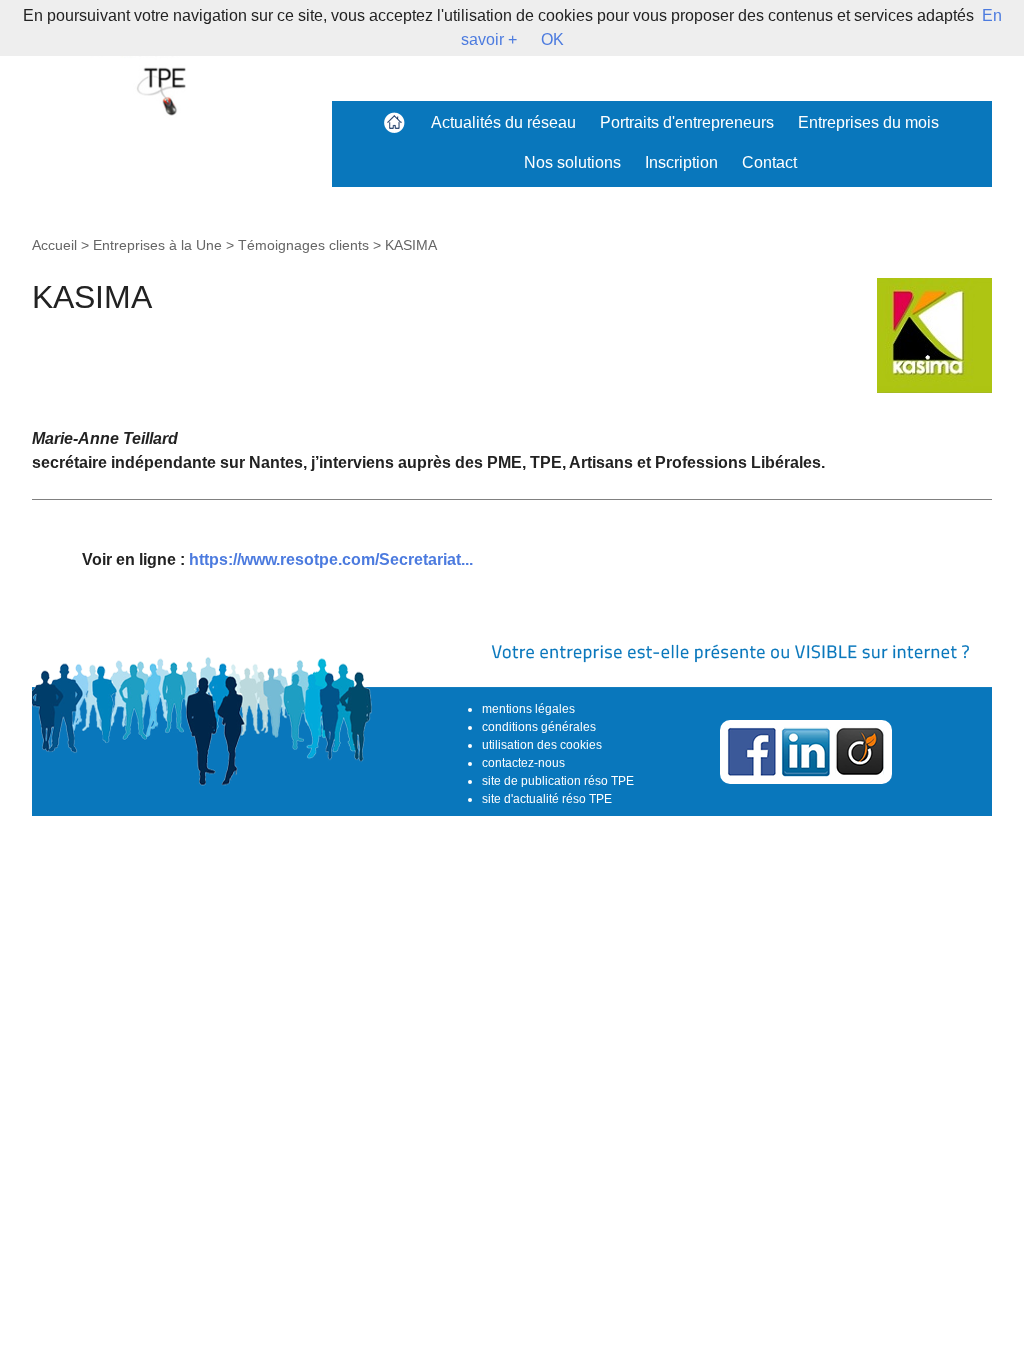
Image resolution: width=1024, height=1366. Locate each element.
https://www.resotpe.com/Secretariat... (331, 559)
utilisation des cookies (542, 745)
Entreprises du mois (868, 122)
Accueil (54, 245)
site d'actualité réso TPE (547, 799)
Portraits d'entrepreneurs (687, 122)
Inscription (681, 162)
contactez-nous (523, 763)
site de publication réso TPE (558, 781)
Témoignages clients (303, 245)
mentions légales (528, 709)
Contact (769, 162)
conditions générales (539, 727)
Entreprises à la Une (157, 245)
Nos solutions (572, 162)
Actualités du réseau (503, 122)
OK (552, 39)
